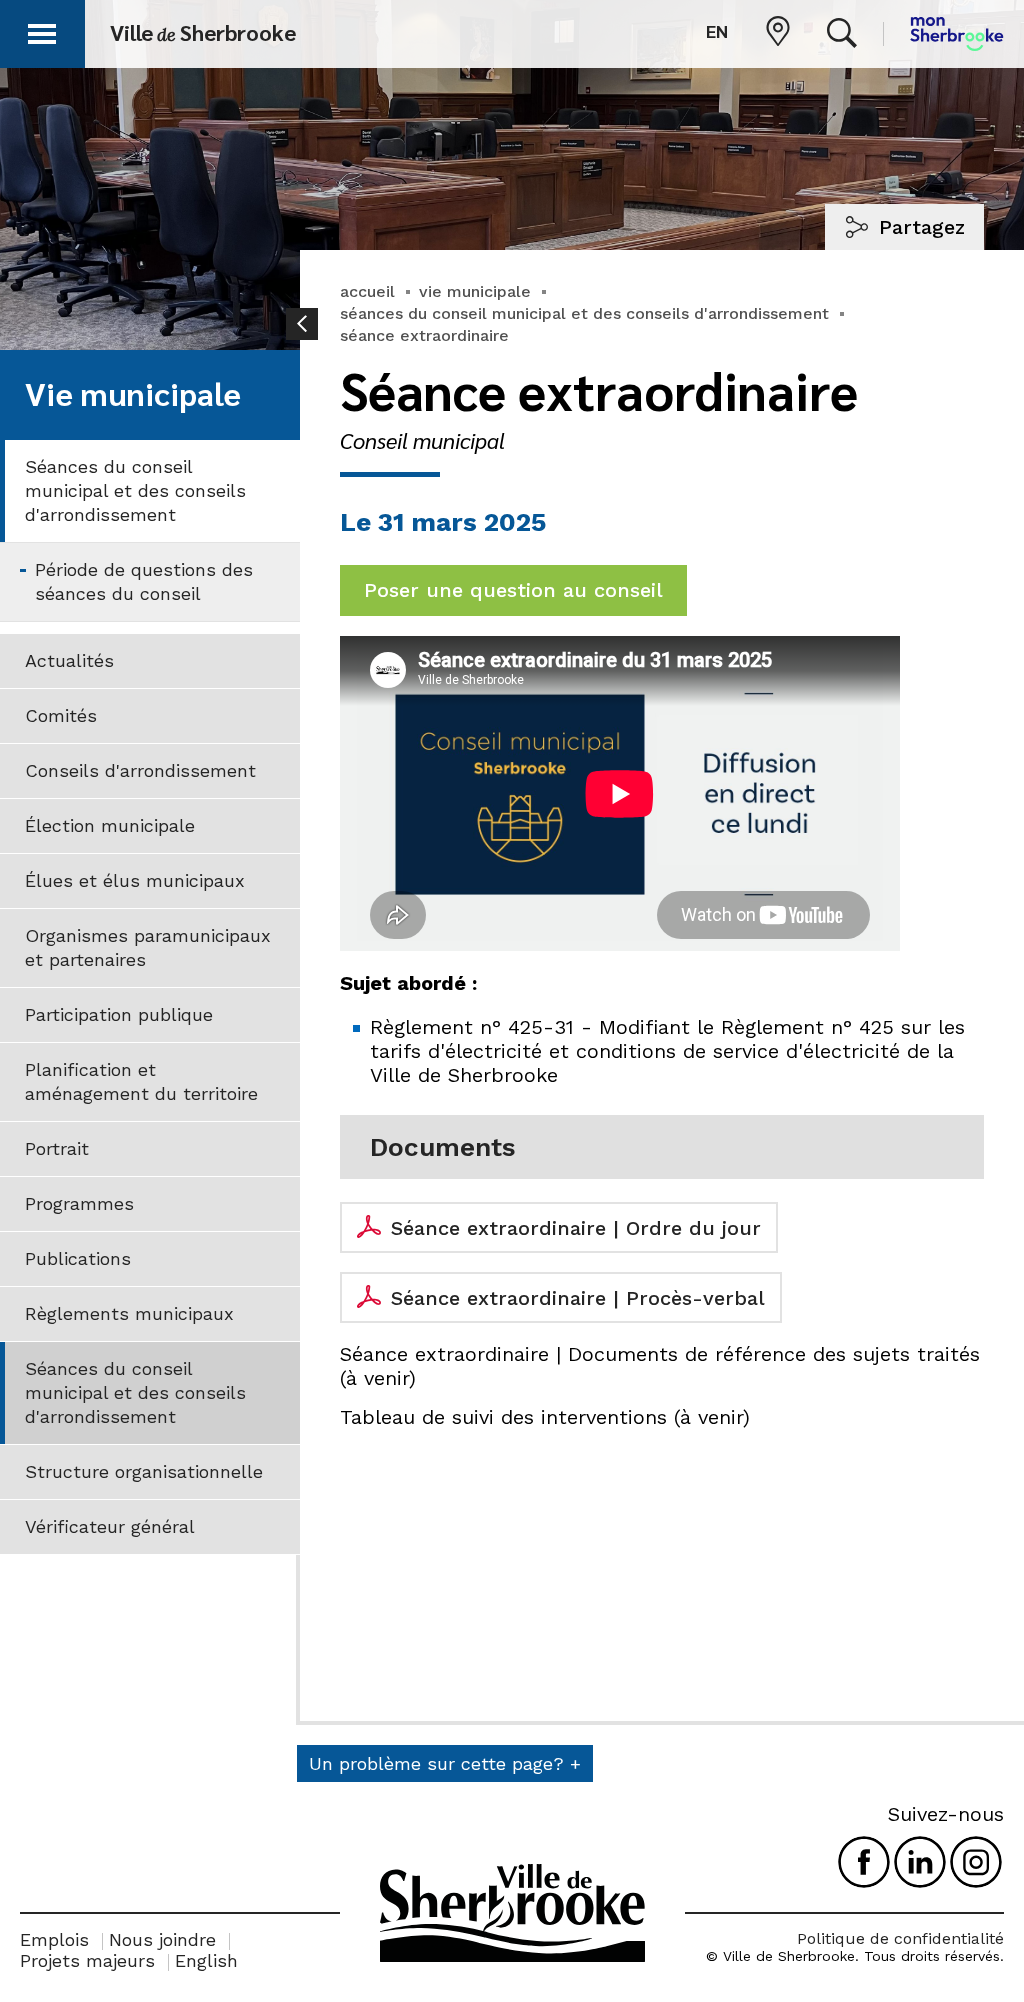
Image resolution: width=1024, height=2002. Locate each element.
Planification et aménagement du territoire (141, 1081)
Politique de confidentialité (900, 1938)
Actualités (69, 660)
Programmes (79, 1203)
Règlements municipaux (129, 1313)
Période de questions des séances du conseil (144, 581)
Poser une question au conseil (513, 590)
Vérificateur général (110, 1526)
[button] (42, 30)
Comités (61, 715)
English (206, 1960)
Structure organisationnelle (144, 1471)
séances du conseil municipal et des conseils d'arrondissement (584, 313)
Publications (78, 1258)
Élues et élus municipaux (135, 880)
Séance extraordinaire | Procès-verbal (578, 1298)
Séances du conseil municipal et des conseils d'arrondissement (135, 490)
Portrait (57, 1148)
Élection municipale (110, 825)
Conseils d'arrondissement (140, 770)
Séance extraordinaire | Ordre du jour (576, 1228)
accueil (367, 291)
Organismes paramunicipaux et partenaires (148, 947)
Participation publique (119, 1014)
